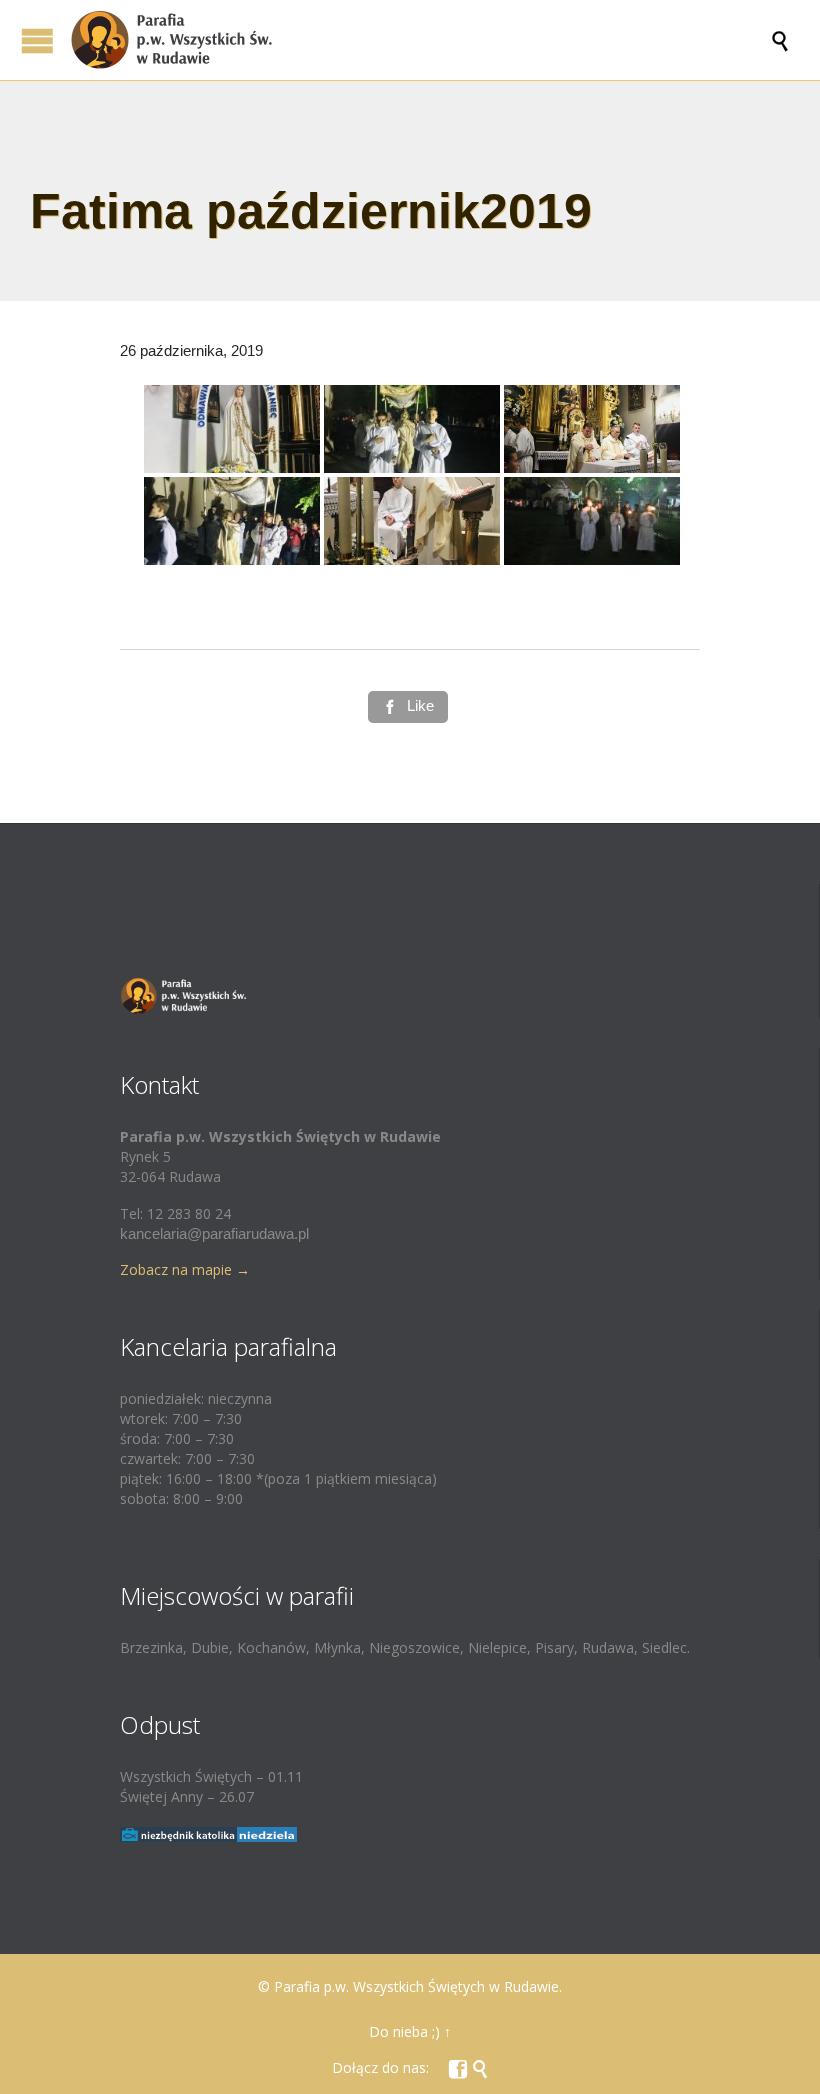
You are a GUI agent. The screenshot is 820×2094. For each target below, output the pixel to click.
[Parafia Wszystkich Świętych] (420, 40)
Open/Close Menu (37, 40)
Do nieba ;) (404, 2031)
